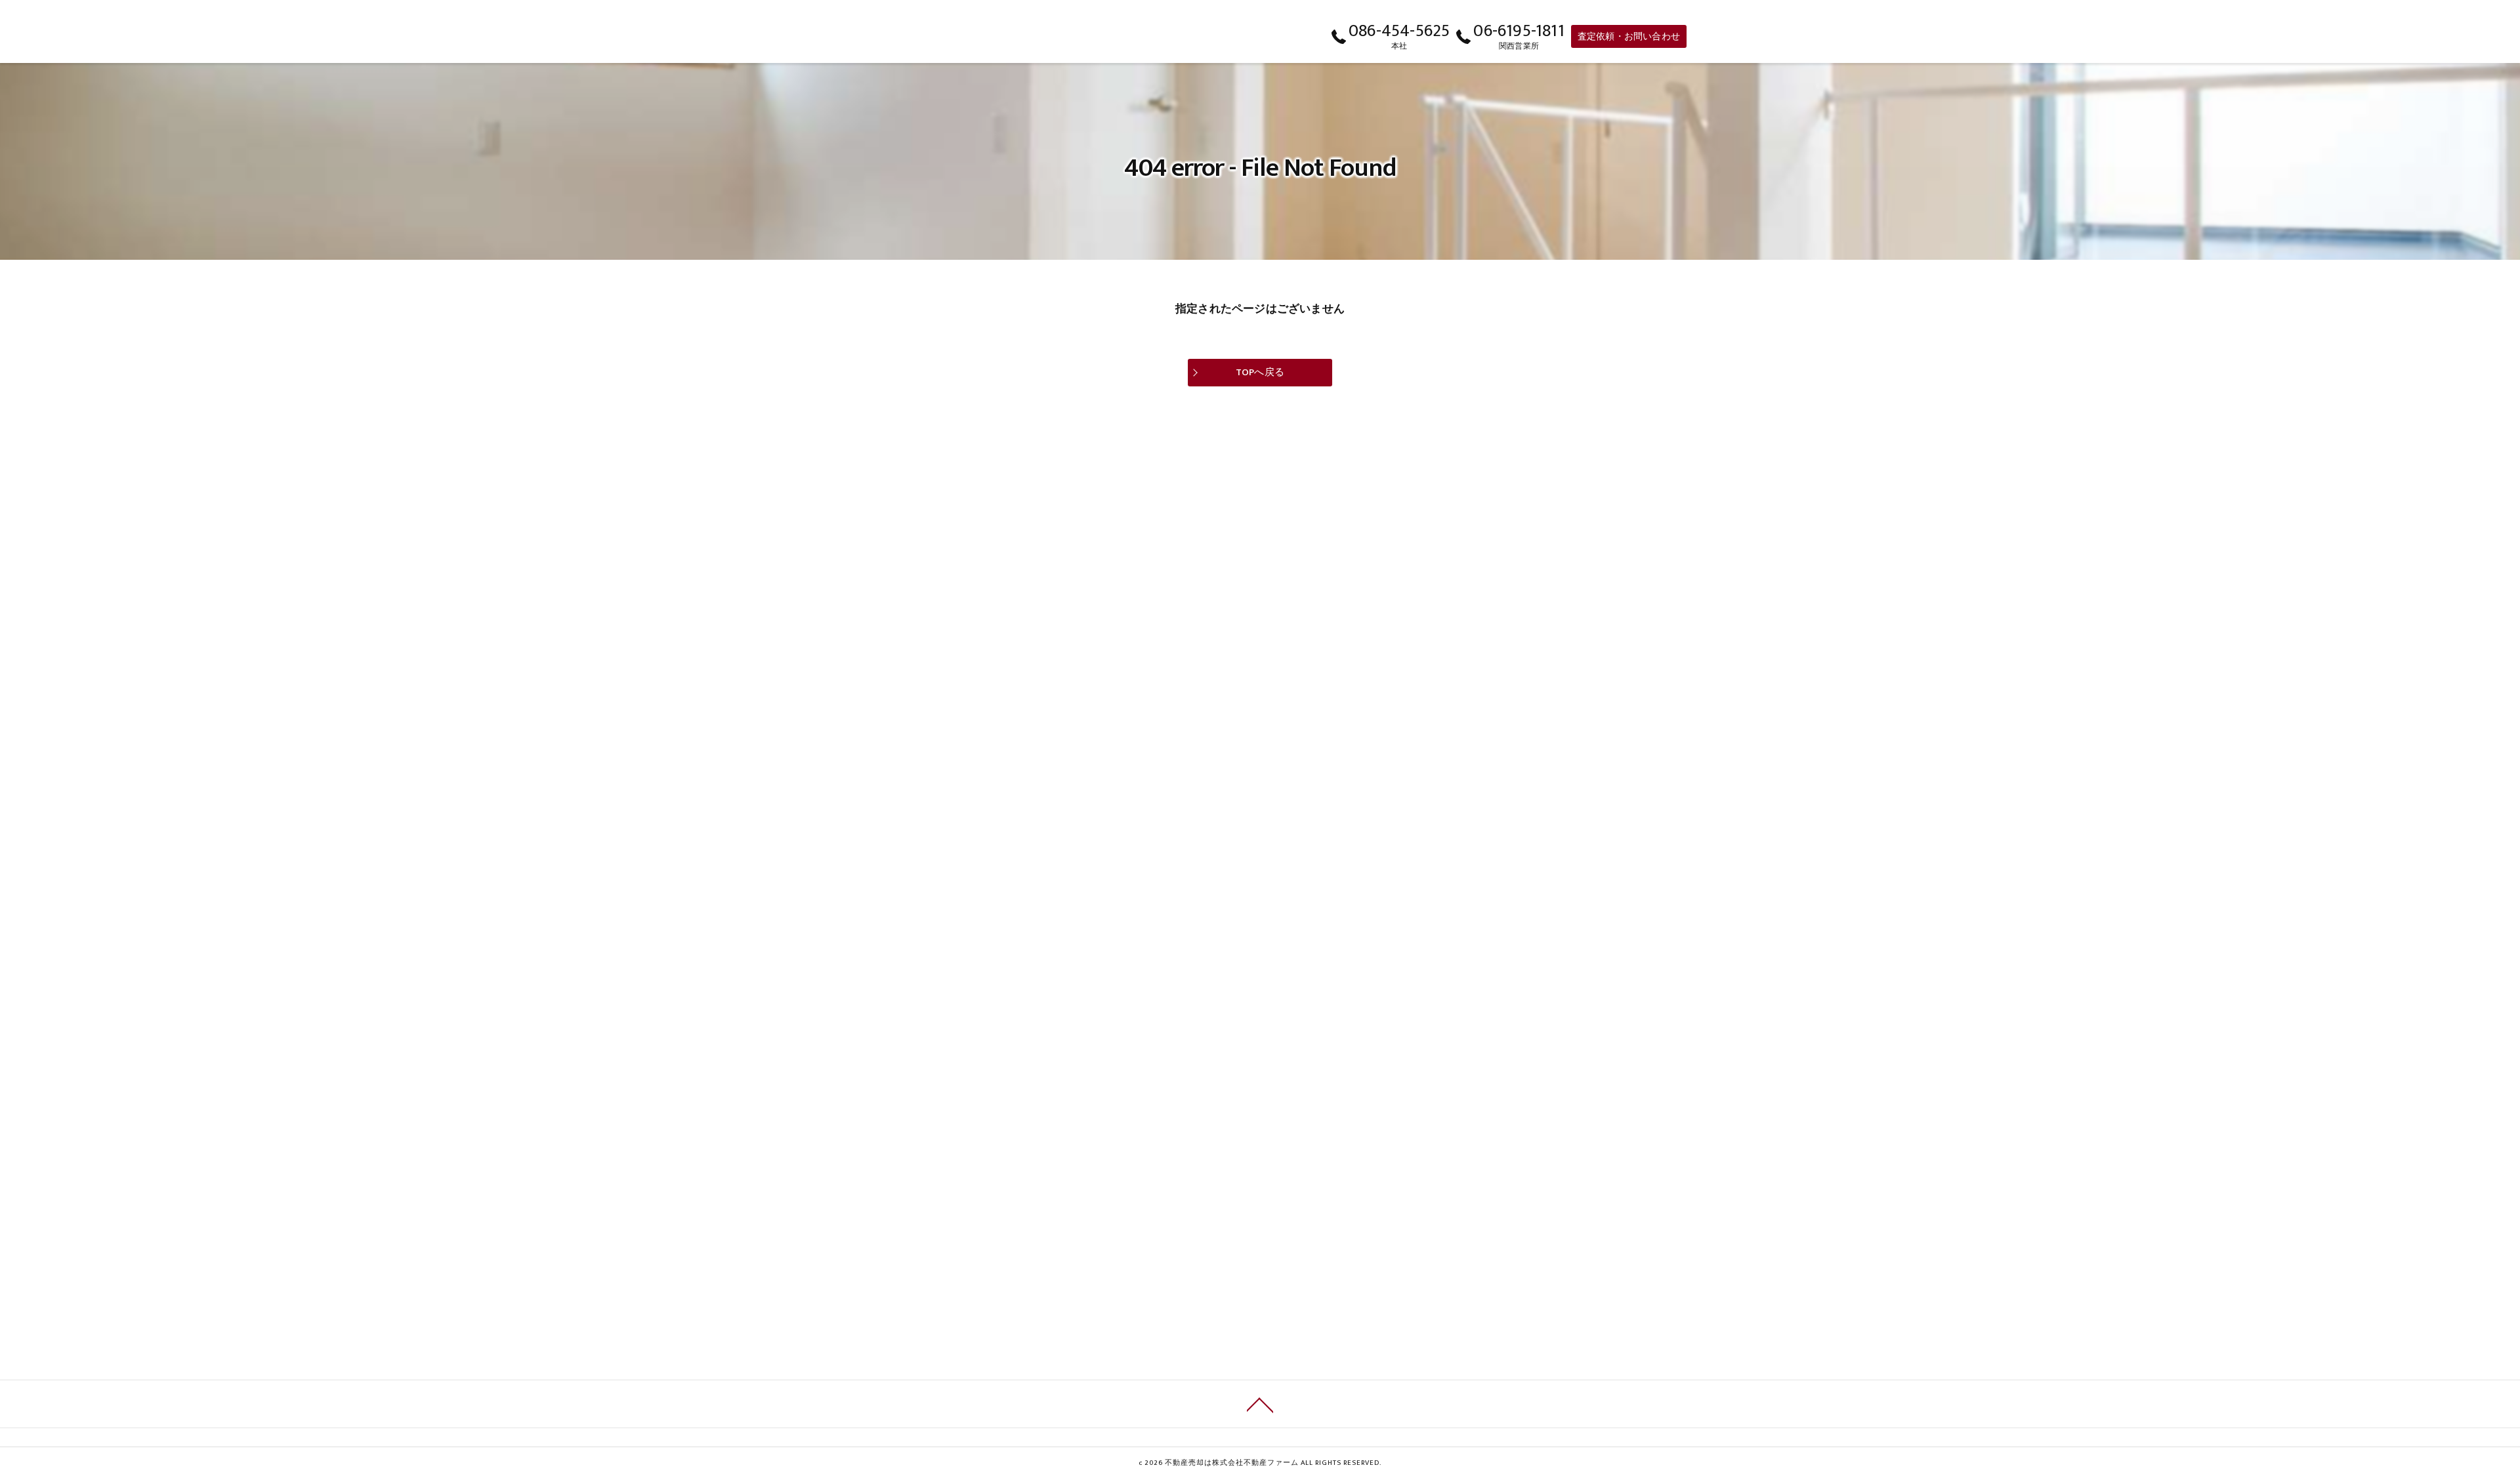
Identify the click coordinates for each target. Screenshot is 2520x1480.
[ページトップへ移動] (1260, 1404)
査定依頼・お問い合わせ (1629, 36)
